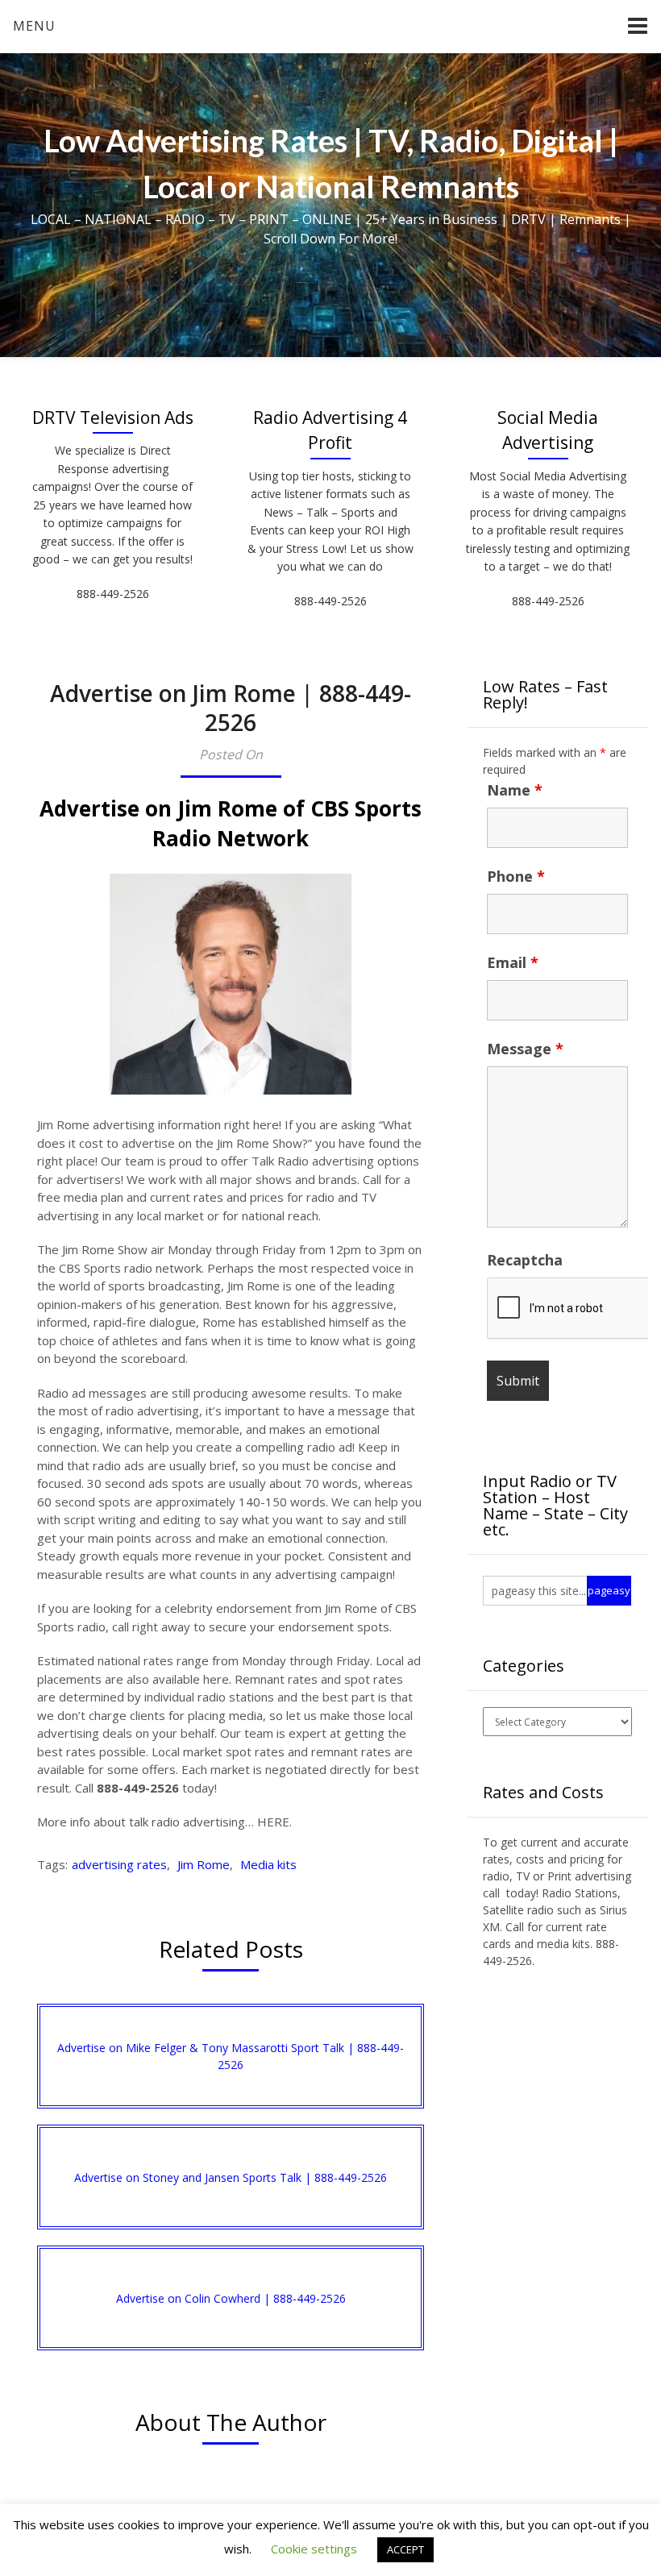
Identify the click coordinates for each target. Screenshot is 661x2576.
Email (513, 962)
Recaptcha (525, 1260)
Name (515, 790)
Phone (516, 876)
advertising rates (119, 1864)
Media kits (268, 1864)
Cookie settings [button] (314, 2549)
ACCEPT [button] (405, 2549)
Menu (34, 26)
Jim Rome (204, 1864)
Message (525, 1049)
